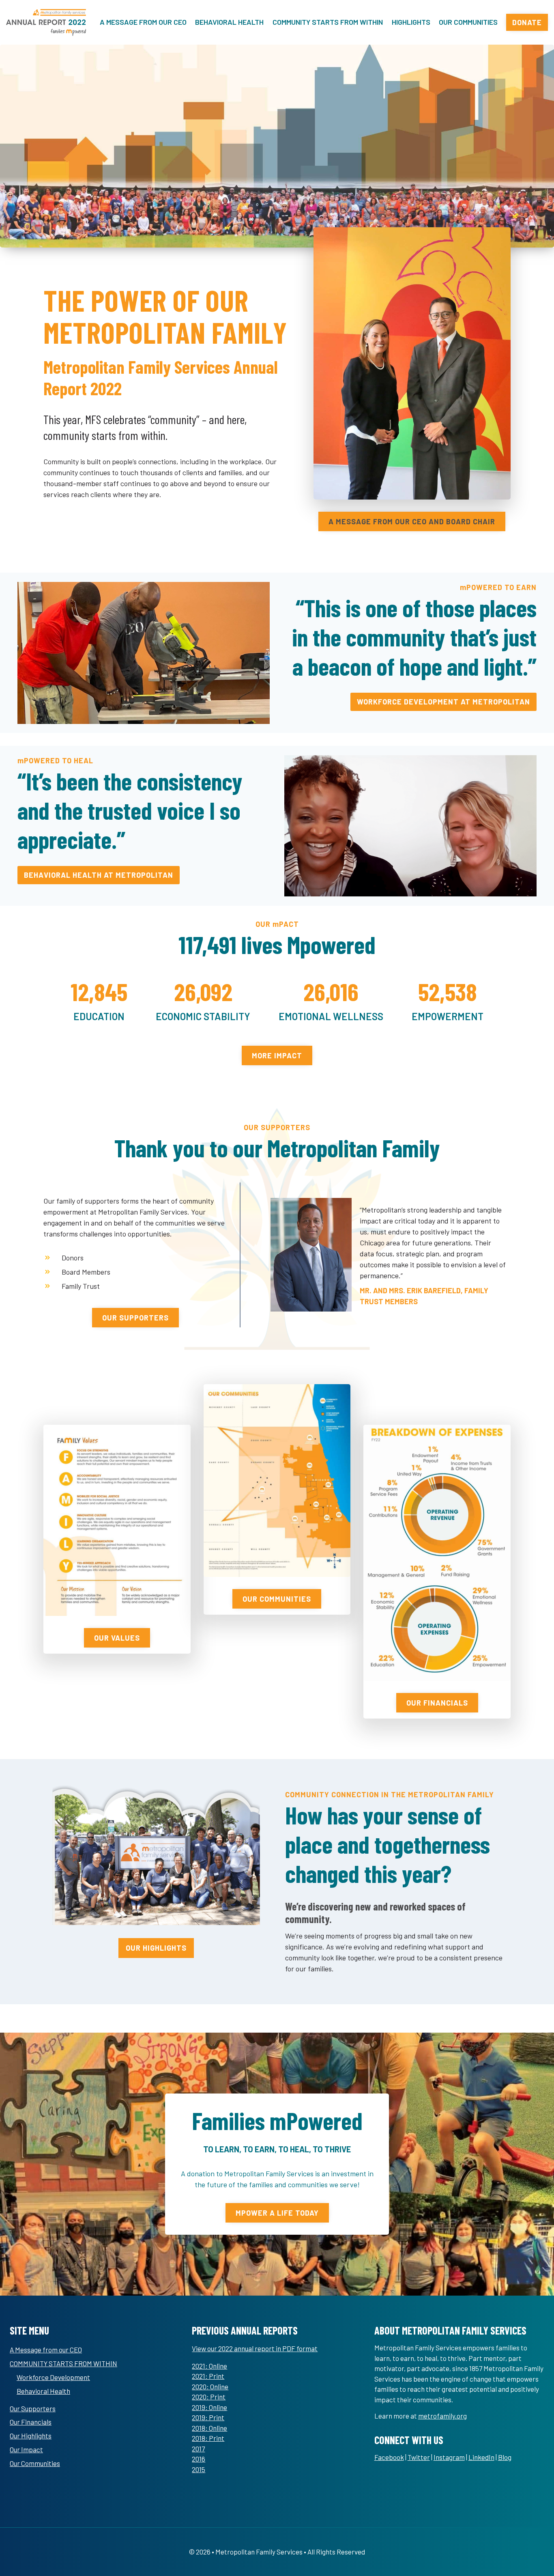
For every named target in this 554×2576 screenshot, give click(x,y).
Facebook (389, 2457)
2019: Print (208, 2417)
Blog (505, 2457)
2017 (198, 2449)
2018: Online (209, 2428)
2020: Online (210, 2386)
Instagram (449, 2457)
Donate (527, 22)
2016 (199, 2459)
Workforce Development (53, 2377)
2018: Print (208, 2438)
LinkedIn (481, 2457)
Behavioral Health (43, 2391)
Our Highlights (31, 2436)
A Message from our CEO (46, 2350)
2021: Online (209, 2366)
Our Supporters (33, 2408)
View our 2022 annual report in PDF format (255, 2348)
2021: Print (208, 2376)
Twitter (419, 2457)
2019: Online (209, 2407)
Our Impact (26, 2449)
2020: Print (209, 2397)
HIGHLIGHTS (411, 22)
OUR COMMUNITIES (468, 22)
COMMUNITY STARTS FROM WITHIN (328, 22)
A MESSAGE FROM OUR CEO (143, 22)
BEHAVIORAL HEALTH (229, 22)
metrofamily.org (442, 2416)
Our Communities (35, 2463)
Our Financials (31, 2422)
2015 (199, 2469)
